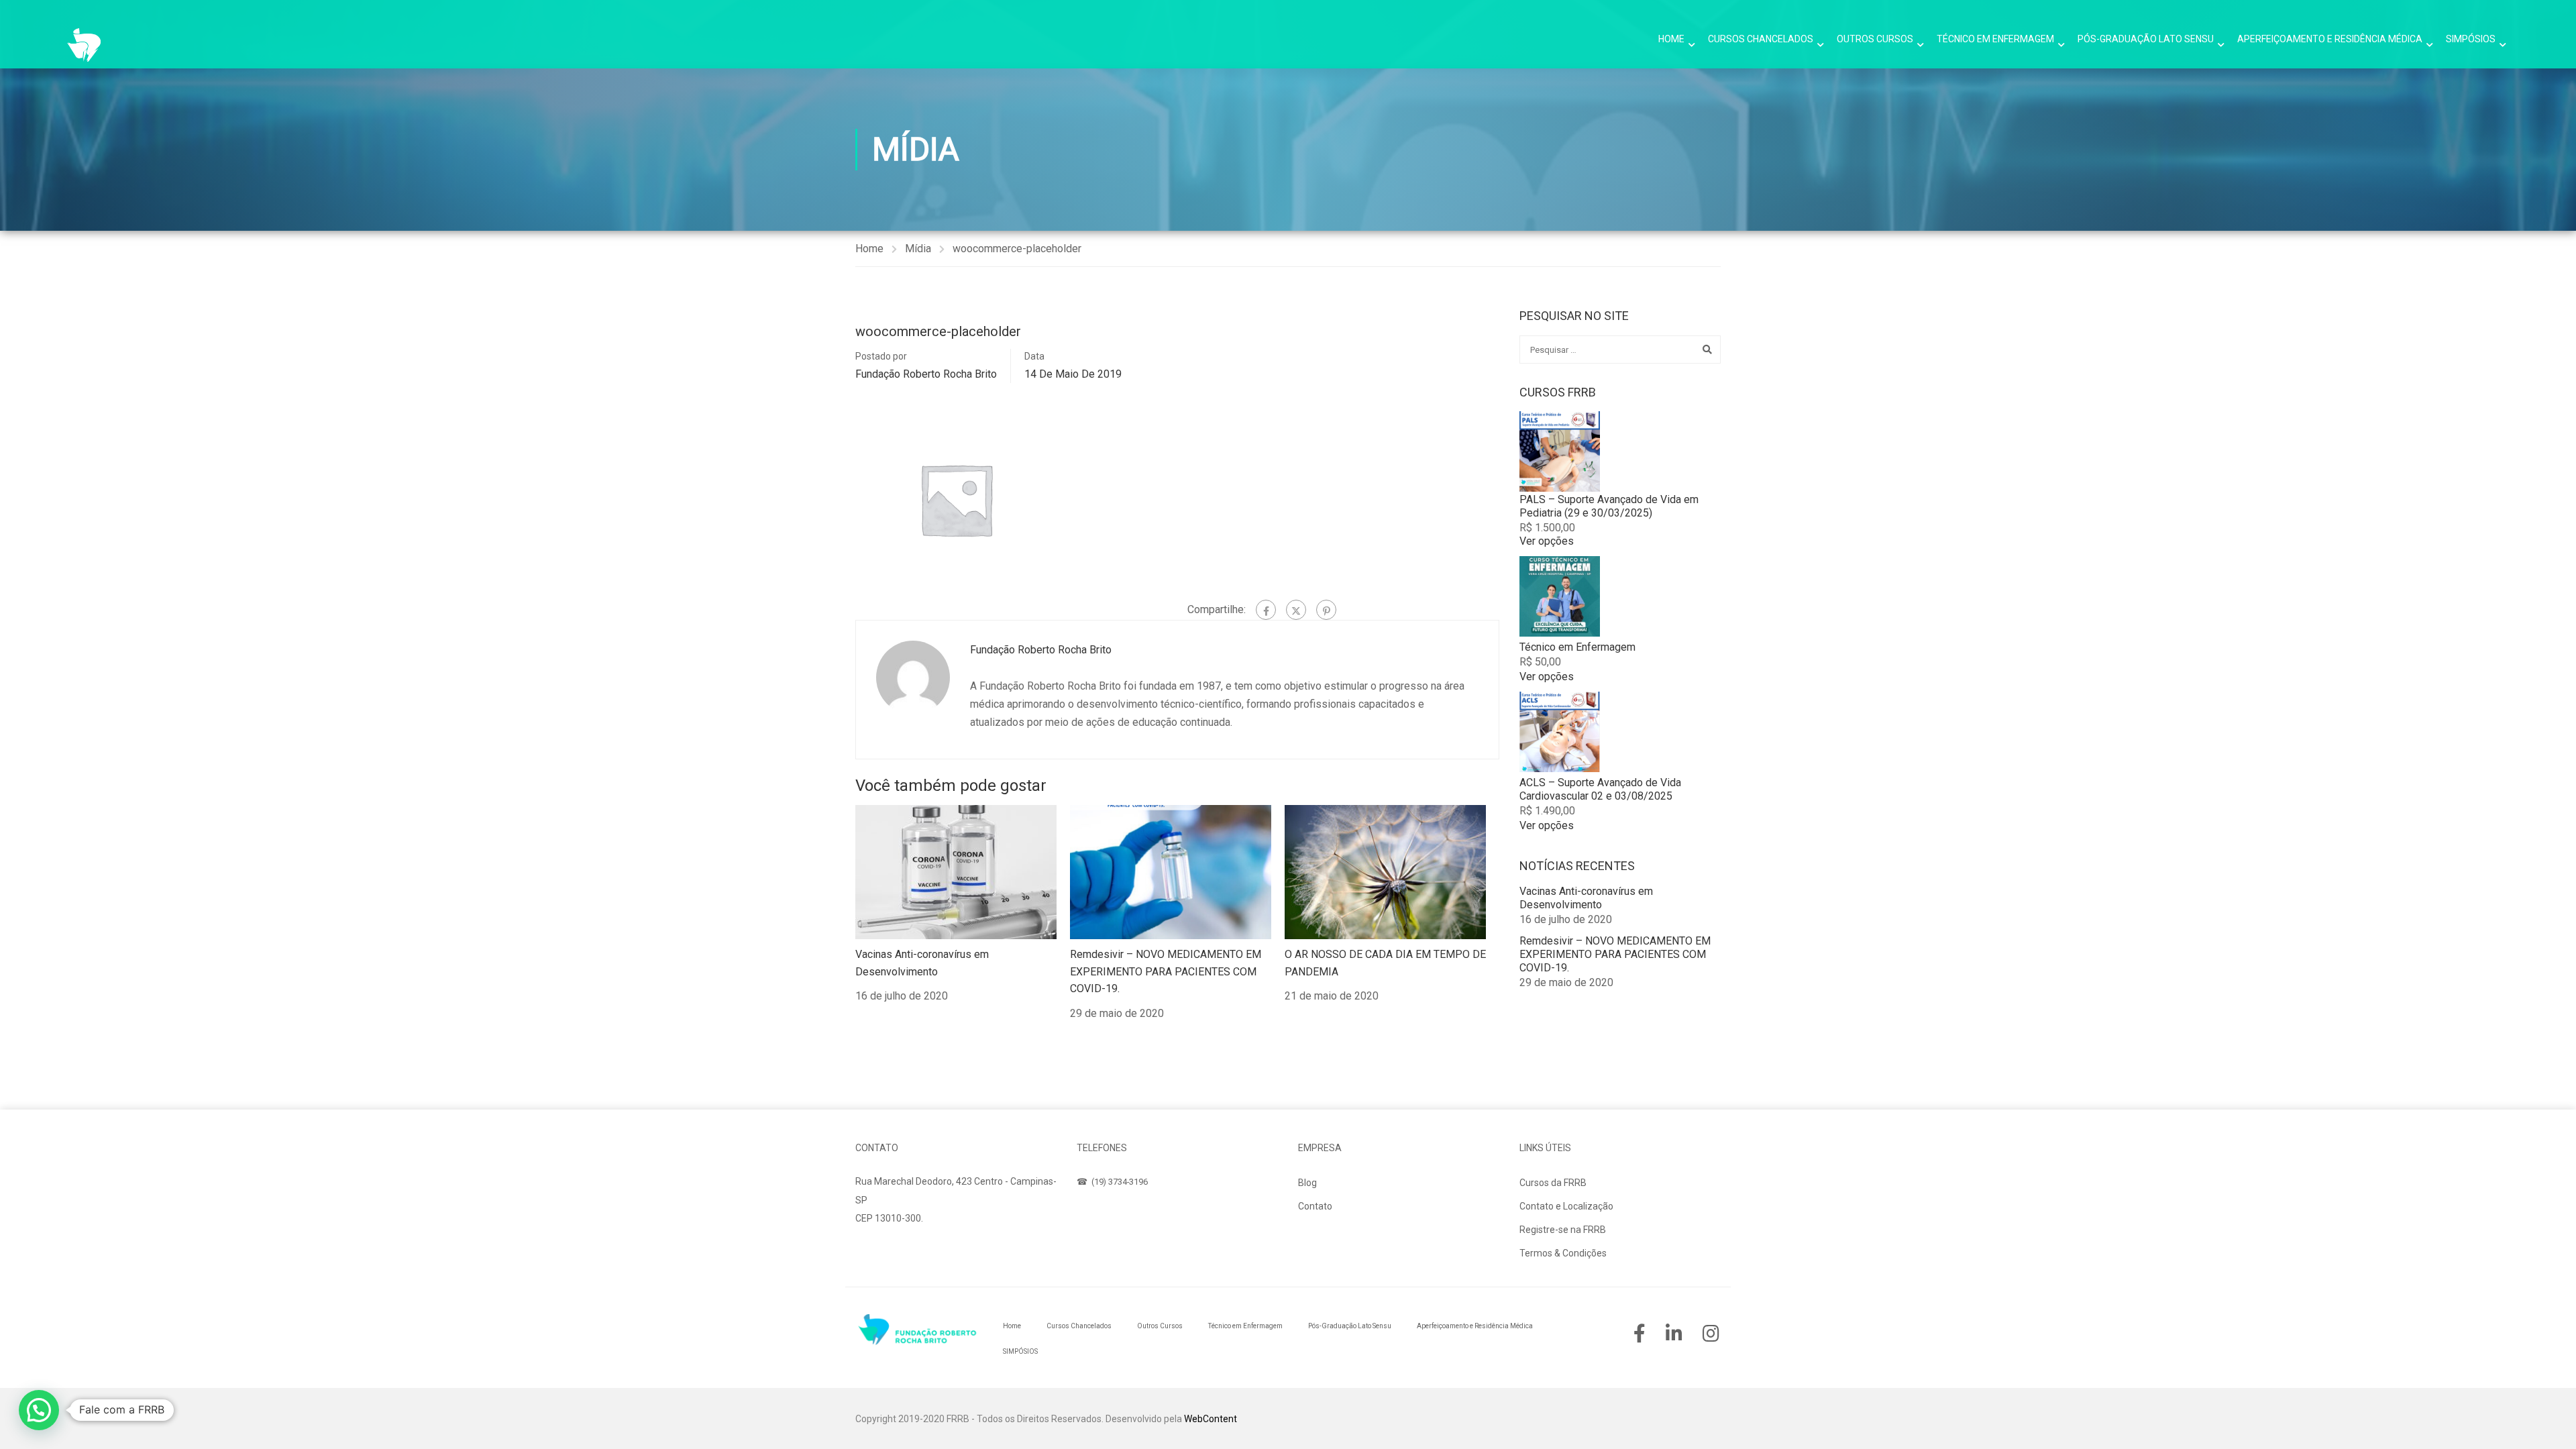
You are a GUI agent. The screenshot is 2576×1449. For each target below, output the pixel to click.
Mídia (918, 249)
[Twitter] (1296, 610)
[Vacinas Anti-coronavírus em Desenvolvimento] (956, 871)
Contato (1315, 1206)
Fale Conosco (898, 1250)
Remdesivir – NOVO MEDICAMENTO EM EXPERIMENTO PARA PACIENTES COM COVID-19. (1166, 971)
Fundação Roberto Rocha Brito (926, 374)
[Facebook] (1266, 610)
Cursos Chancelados (1761, 39)
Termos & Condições (1563, 1253)
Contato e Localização (1566, 1206)
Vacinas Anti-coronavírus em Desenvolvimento (1586, 898)
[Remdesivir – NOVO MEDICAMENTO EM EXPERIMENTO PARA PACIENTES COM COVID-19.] (1171, 871)
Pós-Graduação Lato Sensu (2146, 39)
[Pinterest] (1326, 610)
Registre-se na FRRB (1563, 1230)
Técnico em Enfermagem (1995, 39)
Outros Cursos (1875, 39)
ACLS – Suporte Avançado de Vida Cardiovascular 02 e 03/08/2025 (1600, 789)
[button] (39, 1410)
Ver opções (1547, 541)
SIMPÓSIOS (2471, 39)
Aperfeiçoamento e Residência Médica (2330, 39)
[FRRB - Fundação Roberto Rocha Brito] (84, 45)
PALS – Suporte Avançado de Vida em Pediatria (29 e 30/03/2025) (1609, 506)
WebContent (1211, 1419)
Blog (1307, 1183)
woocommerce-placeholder (1017, 249)
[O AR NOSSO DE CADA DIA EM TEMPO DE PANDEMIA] (1385, 871)
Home (1671, 39)
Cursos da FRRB (1553, 1183)
